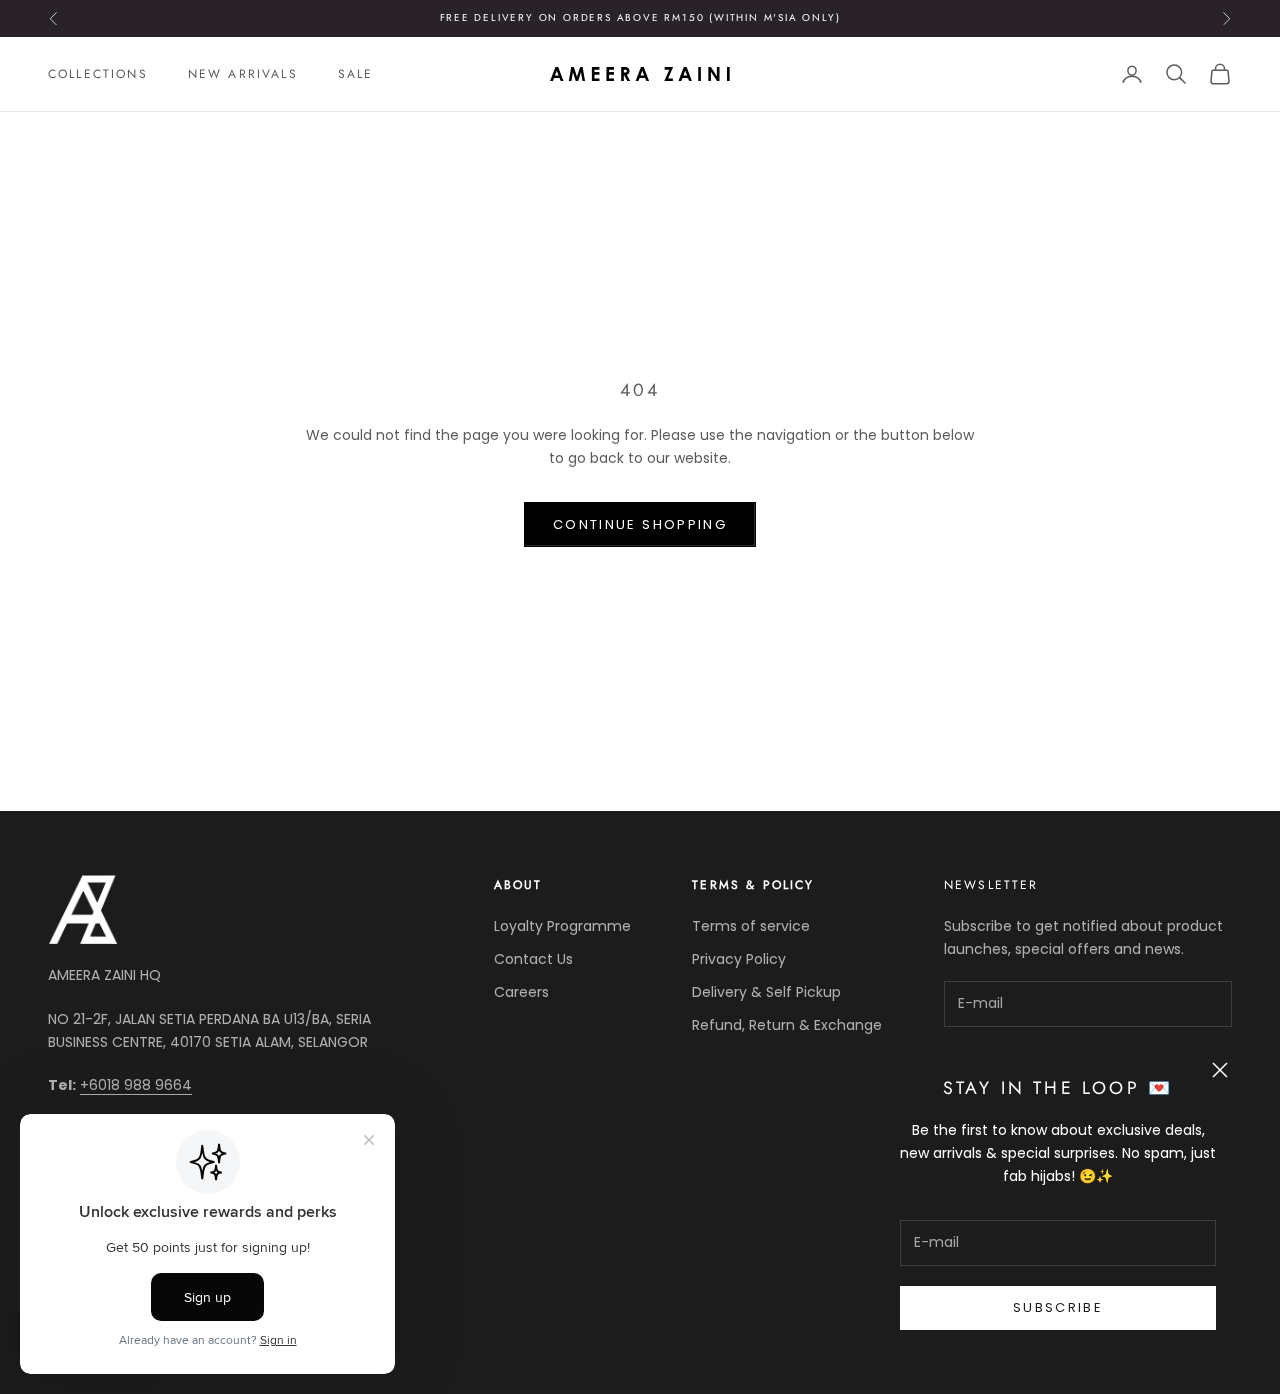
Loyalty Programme (562, 926)
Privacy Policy (739, 959)
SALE (356, 74)
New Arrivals (243, 74)
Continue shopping (640, 524)
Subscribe (1058, 1307)
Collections (98, 74)
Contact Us (533, 959)
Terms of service (751, 926)
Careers (521, 992)
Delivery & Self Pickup (766, 992)
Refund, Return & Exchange (787, 1025)
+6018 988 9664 (136, 1085)
